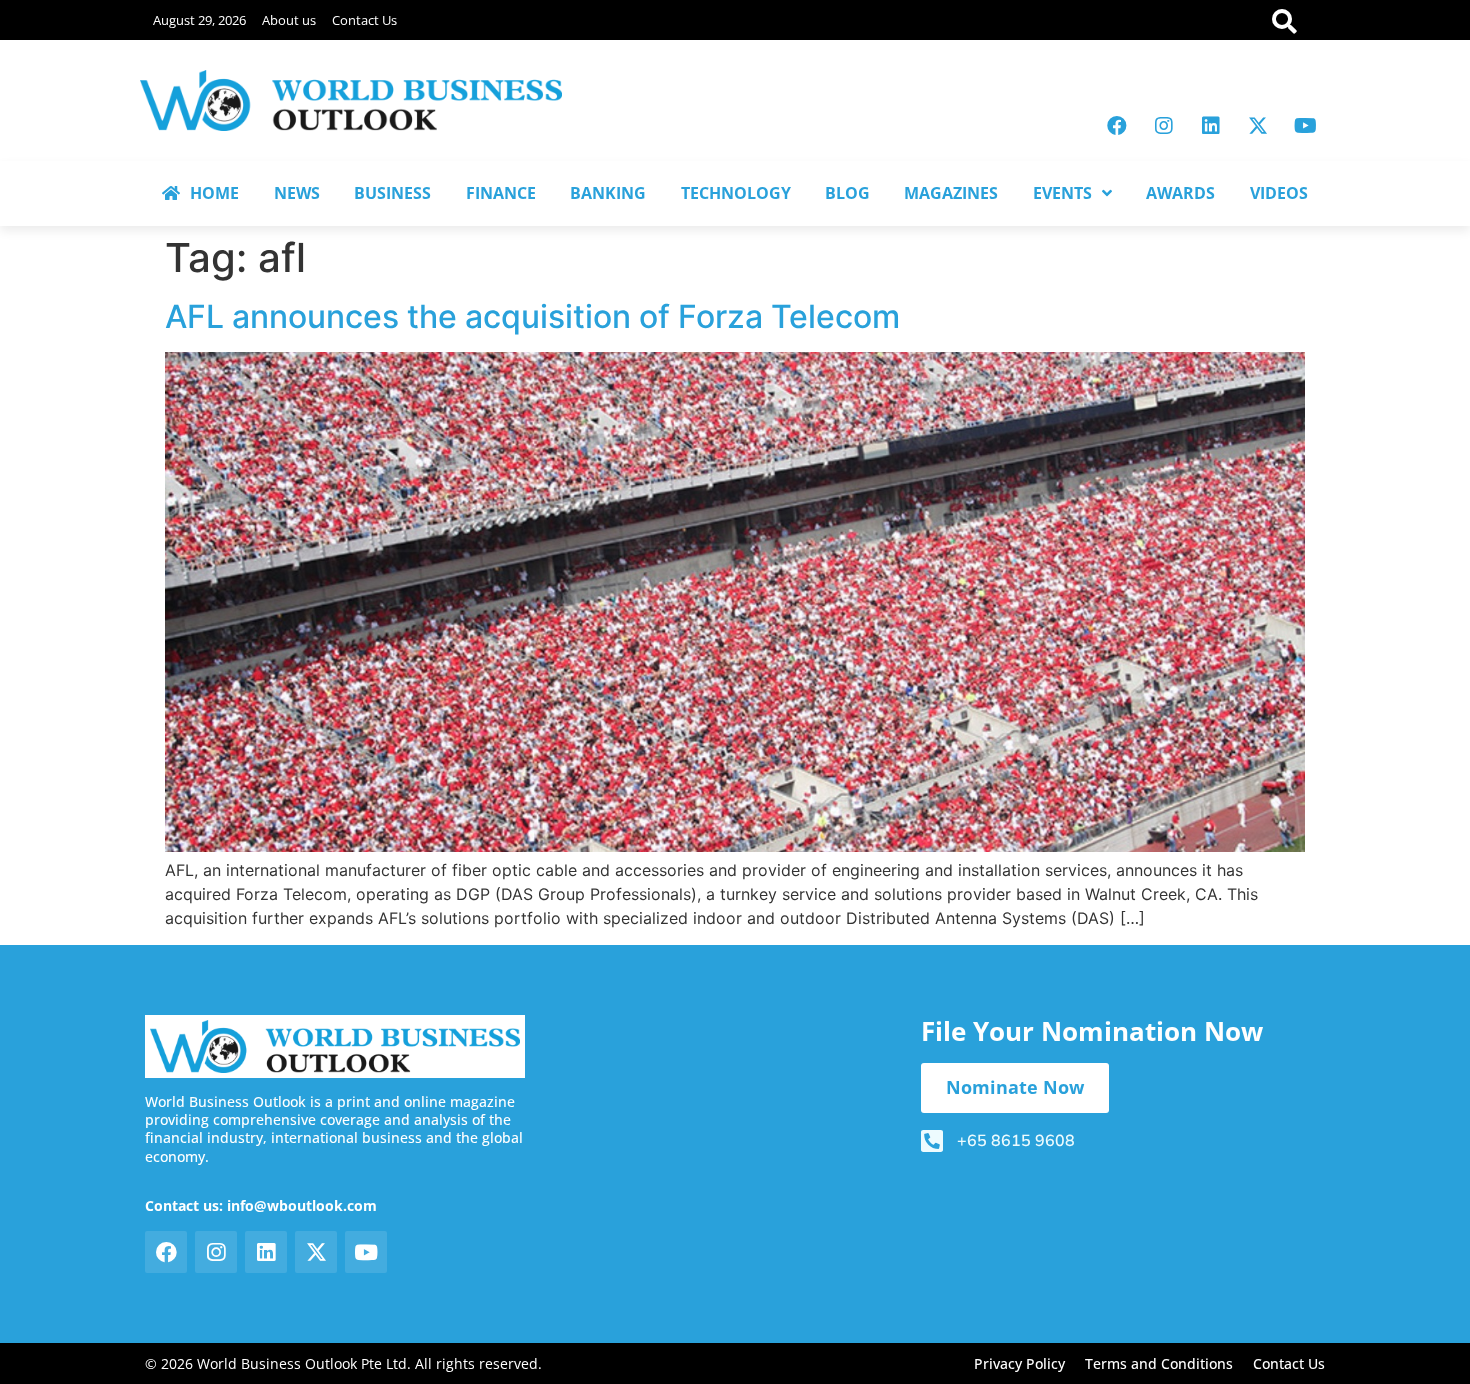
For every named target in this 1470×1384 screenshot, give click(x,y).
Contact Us (364, 20)
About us (289, 20)
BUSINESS (392, 193)
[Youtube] (1305, 126)
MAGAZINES (951, 193)
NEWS (297, 193)
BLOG (847, 193)
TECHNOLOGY (736, 193)
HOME (214, 193)
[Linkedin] (1211, 126)
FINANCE (501, 193)
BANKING (608, 193)
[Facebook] (1117, 126)
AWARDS (1180, 193)
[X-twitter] (1258, 126)
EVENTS (1062, 193)
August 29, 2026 (199, 20)
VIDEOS (1279, 193)
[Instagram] (1164, 126)
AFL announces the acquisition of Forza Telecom (532, 316)
